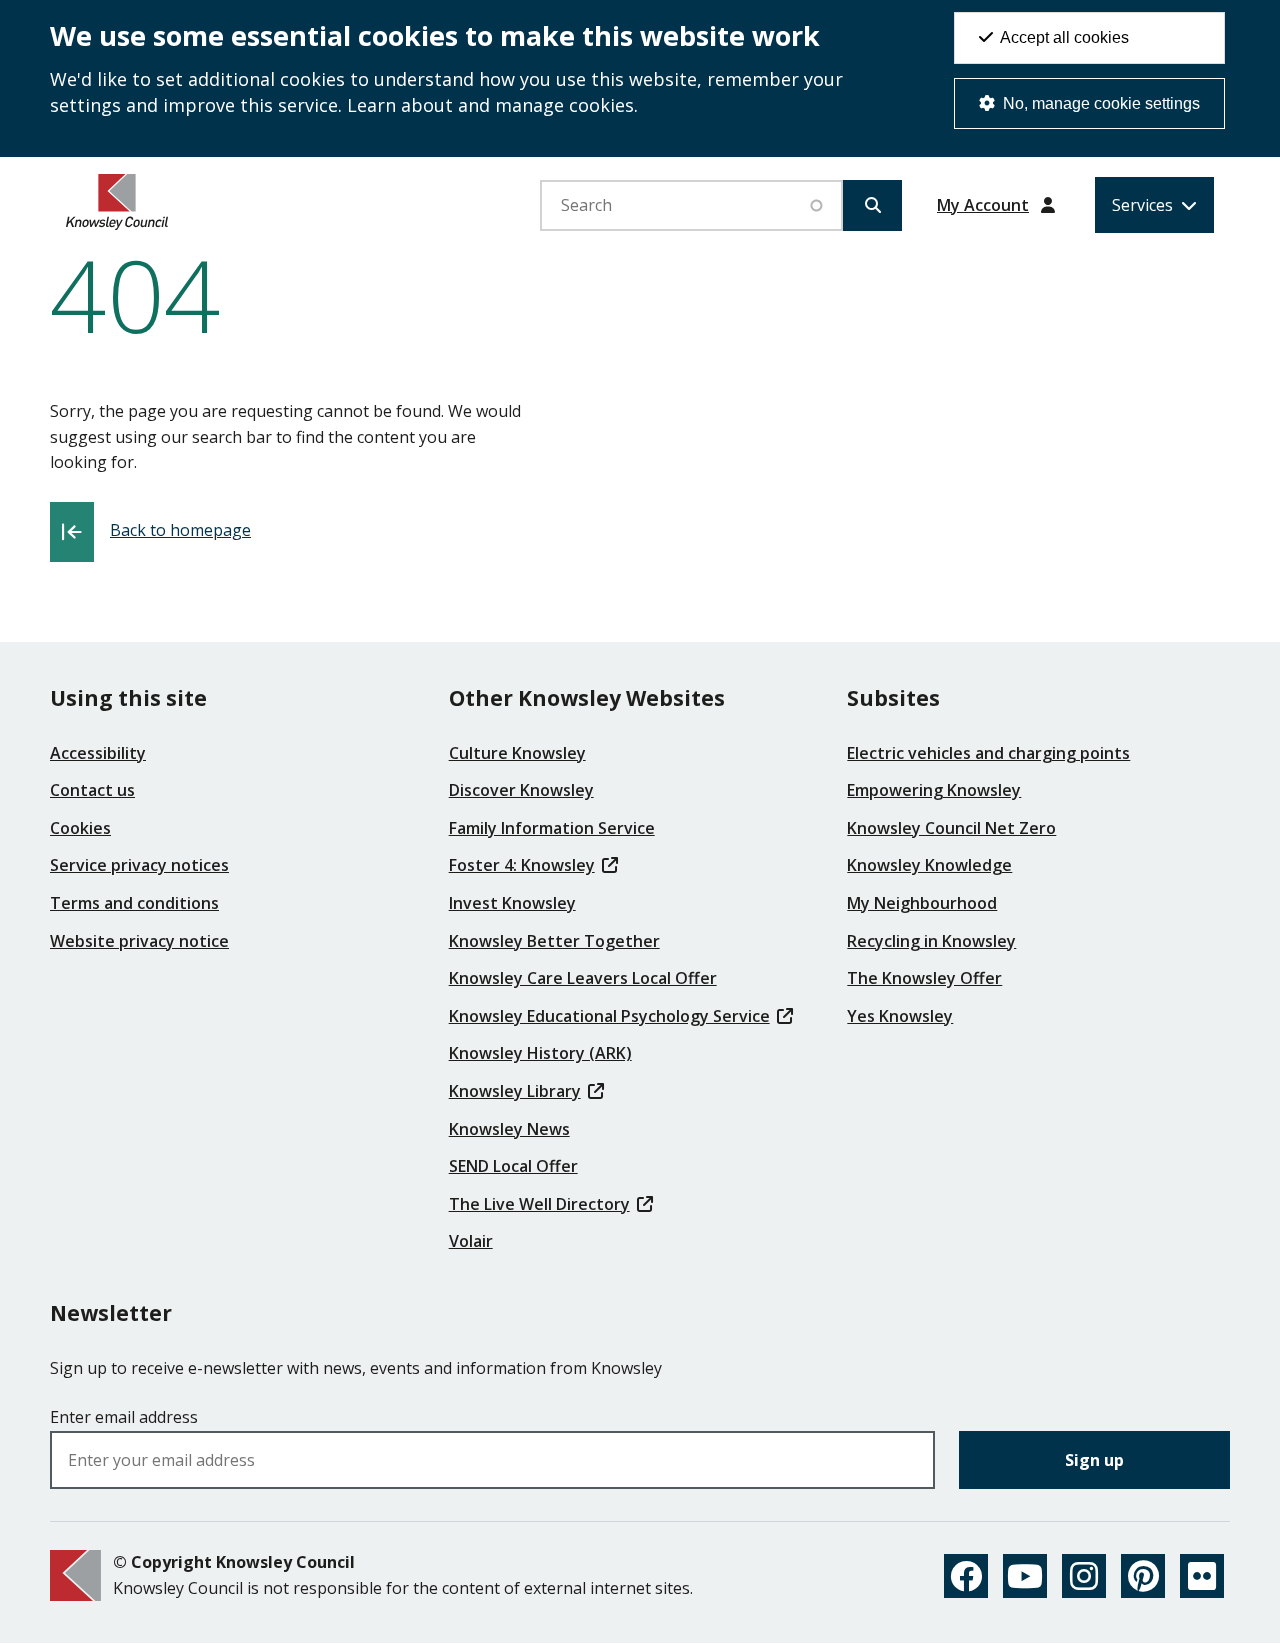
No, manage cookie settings (1099, 103)
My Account (983, 205)
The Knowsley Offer (924, 978)
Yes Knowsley (900, 1016)
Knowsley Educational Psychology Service (609, 1016)
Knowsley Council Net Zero (951, 828)
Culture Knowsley (517, 753)
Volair (471, 1241)
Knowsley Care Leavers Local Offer (583, 978)
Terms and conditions (134, 903)
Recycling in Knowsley (931, 941)
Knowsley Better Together (554, 941)
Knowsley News (509, 1129)
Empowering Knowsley (934, 790)
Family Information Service (552, 828)
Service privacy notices (139, 865)
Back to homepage (180, 530)
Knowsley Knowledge (929, 865)
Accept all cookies (1063, 37)
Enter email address (124, 1417)
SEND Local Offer (513, 1166)
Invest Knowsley (512, 903)
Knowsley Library (515, 1091)
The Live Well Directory (539, 1204)
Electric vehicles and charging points (988, 753)
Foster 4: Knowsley (522, 865)
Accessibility (98, 753)
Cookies (80, 828)
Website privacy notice (139, 941)
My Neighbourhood (922, 903)
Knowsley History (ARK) (540, 1053)
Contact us (92, 790)
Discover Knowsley (521, 790)
